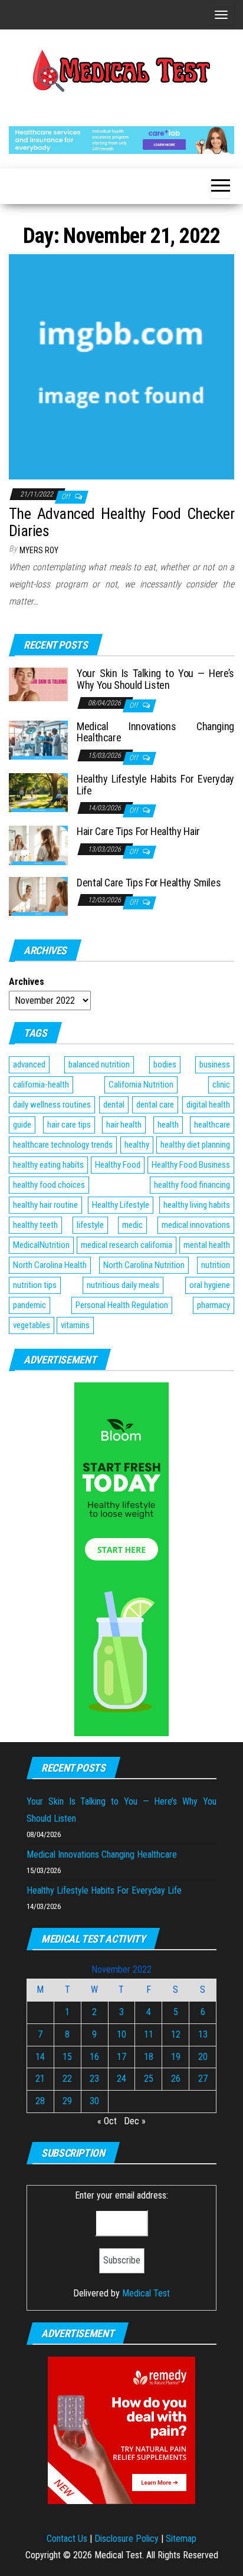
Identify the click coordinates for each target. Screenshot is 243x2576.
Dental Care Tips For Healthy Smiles (149, 883)
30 (94, 2101)
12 (176, 2034)
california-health (41, 1085)
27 (203, 2079)
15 (67, 2057)
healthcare (212, 1125)
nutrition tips (35, 1285)
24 (121, 2079)
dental (114, 1105)
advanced (29, 1064)
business (215, 1064)
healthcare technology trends (63, 1145)
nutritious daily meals (123, 1285)
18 (149, 2057)
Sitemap (181, 2539)
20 (203, 2057)
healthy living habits (197, 1205)
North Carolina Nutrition (144, 1265)
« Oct (107, 2121)
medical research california (127, 1245)
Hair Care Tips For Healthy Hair (138, 831)
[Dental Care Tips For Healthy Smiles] (38, 896)
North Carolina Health (50, 1265)
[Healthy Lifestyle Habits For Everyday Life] (38, 792)
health (168, 1125)
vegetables (32, 1325)
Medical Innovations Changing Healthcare (155, 732)
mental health (207, 1245)
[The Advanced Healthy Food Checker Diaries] (121, 366)
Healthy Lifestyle (121, 1205)
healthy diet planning (195, 1145)
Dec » (135, 2121)
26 (176, 2079)
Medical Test (146, 2293)
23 (94, 2079)
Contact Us (67, 2539)
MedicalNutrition (41, 1245)
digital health (208, 1105)
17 (121, 2057)
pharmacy (214, 1305)
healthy (137, 1145)
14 (40, 2057)
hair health (124, 1125)
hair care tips (69, 1125)
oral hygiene (210, 1285)
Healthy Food (118, 1165)
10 (121, 2034)
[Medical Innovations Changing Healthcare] (38, 739)
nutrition (216, 1265)
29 (67, 2101)
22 (67, 2079)
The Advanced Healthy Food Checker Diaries (121, 522)
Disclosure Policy (127, 2539)
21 (40, 2079)
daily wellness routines (52, 1105)
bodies (165, 1064)
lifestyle (90, 1225)
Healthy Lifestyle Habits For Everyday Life (155, 785)
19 (176, 2057)
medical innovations (196, 1225)
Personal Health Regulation (122, 1305)
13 (203, 2034)
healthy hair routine (45, 1205)
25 (149, 2079)
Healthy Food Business (191, 1165)
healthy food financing (192, 1185)
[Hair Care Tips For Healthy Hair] (38, 845)
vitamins (75, 1325)
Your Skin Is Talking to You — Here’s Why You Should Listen (155, 679)
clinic (221, 1085)
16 (94, 2057)
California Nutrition (141, 1085)
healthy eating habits (48, 1165)
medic (132, 1225)
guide (22, 1125)
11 (149, 2034)
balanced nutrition (99, 1064)
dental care (155, 1105)
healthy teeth (35, 1225)
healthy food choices (49, 1185)
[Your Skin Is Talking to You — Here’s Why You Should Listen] (38, 684)
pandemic (29, 1305)
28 (40, 2101)
